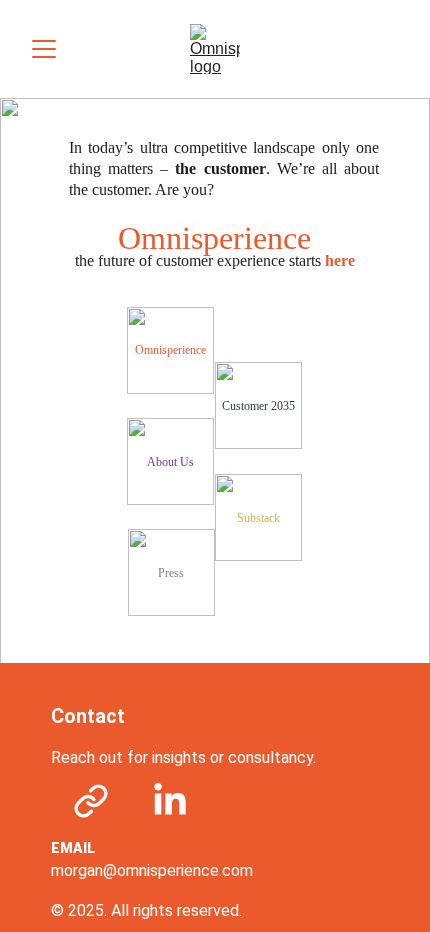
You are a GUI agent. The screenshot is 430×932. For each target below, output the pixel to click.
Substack (258, 518)
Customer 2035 (258, 406)
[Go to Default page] (91, 801)
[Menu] (44, 49)
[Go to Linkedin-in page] (170, 801)
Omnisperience (170, 350)
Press (171, 573)
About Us (170, 462)
